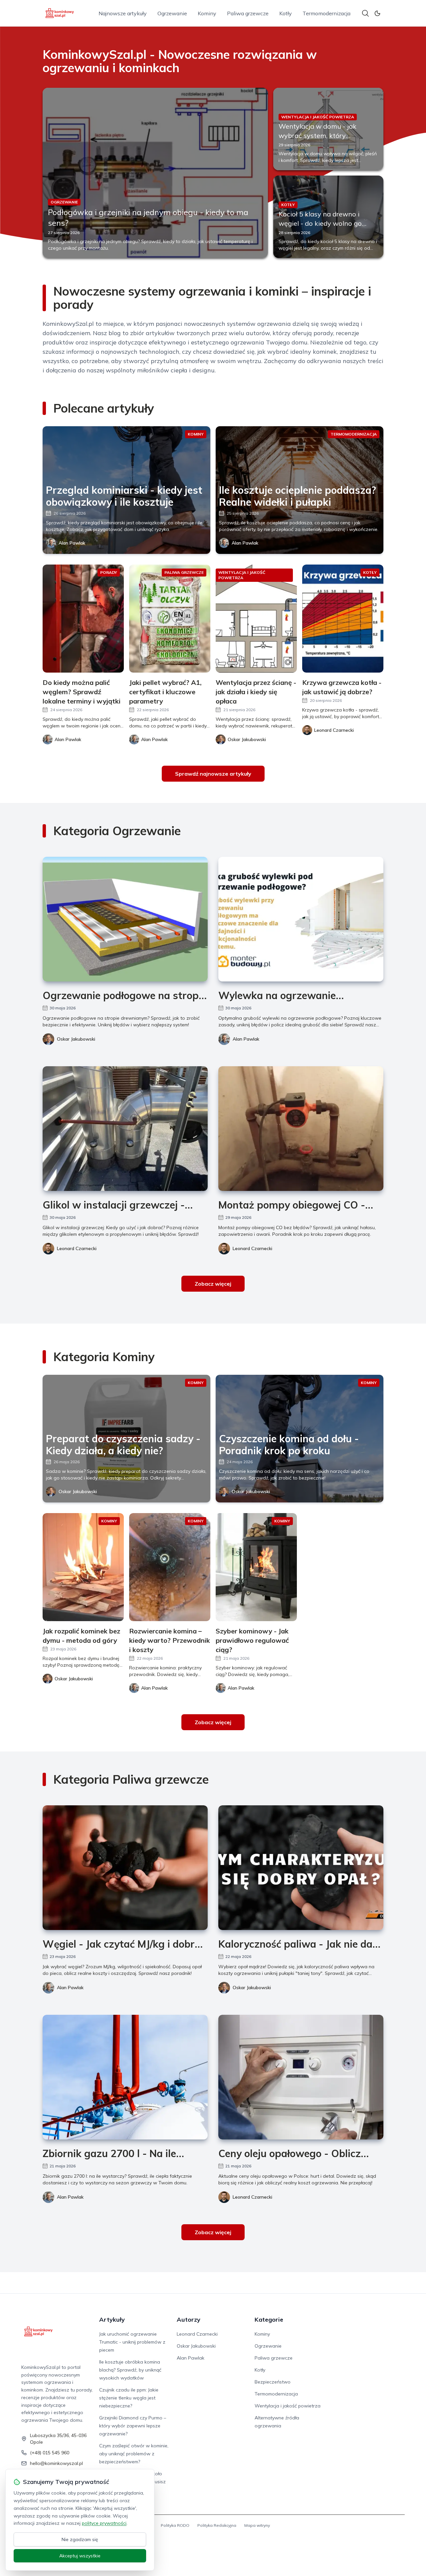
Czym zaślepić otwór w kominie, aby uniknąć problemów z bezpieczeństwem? (134, 2454)
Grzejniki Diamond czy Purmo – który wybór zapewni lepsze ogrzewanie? (133, 2426)
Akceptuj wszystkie (80, 2556)
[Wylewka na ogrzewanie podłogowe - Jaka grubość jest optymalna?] (301, 919)
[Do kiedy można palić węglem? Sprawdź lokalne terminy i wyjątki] (83, 619)
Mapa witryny (257, 2525)
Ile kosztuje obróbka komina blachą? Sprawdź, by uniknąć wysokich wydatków (130, 2370)
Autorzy (189, 2319)
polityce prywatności (104, 2523)
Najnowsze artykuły (123, 13)
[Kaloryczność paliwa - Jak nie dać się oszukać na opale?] (301, 1868)
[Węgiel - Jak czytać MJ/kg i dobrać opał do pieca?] (125, 1868)
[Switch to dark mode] (377, 13)
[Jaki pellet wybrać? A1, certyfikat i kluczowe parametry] (170, 619)
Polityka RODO (175, 2525)
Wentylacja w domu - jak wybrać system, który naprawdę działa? (318, 135)
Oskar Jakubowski (76, 1039)
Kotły (286, 13)
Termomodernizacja (326, 13)
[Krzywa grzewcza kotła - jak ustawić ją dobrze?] (343, 619)
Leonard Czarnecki (77, 1248)
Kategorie (269, 2319)
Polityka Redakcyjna (217, 2525)
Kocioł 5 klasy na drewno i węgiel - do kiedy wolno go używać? (320, 223)
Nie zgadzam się (80, 2539)
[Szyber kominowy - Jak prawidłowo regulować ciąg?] (256, 1567)
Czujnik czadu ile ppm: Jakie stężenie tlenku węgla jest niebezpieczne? (129, 2398)
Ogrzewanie (172, 13)
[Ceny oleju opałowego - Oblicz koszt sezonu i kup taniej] (301, 2077)
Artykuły (112, 2319)
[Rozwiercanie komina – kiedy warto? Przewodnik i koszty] (170, 1567)
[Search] (365, 13)
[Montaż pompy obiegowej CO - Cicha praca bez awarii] (301, 1129)
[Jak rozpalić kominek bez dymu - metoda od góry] (83, 1567)
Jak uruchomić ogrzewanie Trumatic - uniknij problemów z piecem (132, 2342)
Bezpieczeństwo (273, 2382)
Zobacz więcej (213, 1284)
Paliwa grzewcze (248, 13)
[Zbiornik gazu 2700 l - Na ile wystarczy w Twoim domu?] (125, 2077)
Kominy (207, 13)
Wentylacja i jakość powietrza (288, 2406)
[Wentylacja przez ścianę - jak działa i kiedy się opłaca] (256, 619)
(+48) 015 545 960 (50, 2453)
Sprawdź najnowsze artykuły (213, 774)
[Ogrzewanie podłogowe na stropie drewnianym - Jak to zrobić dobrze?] (125, 919)
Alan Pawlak (72, 543)
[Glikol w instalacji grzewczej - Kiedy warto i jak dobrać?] (125, 1129)
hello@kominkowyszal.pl (56, 2463)
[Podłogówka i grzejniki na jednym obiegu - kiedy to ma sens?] (155, 173)
